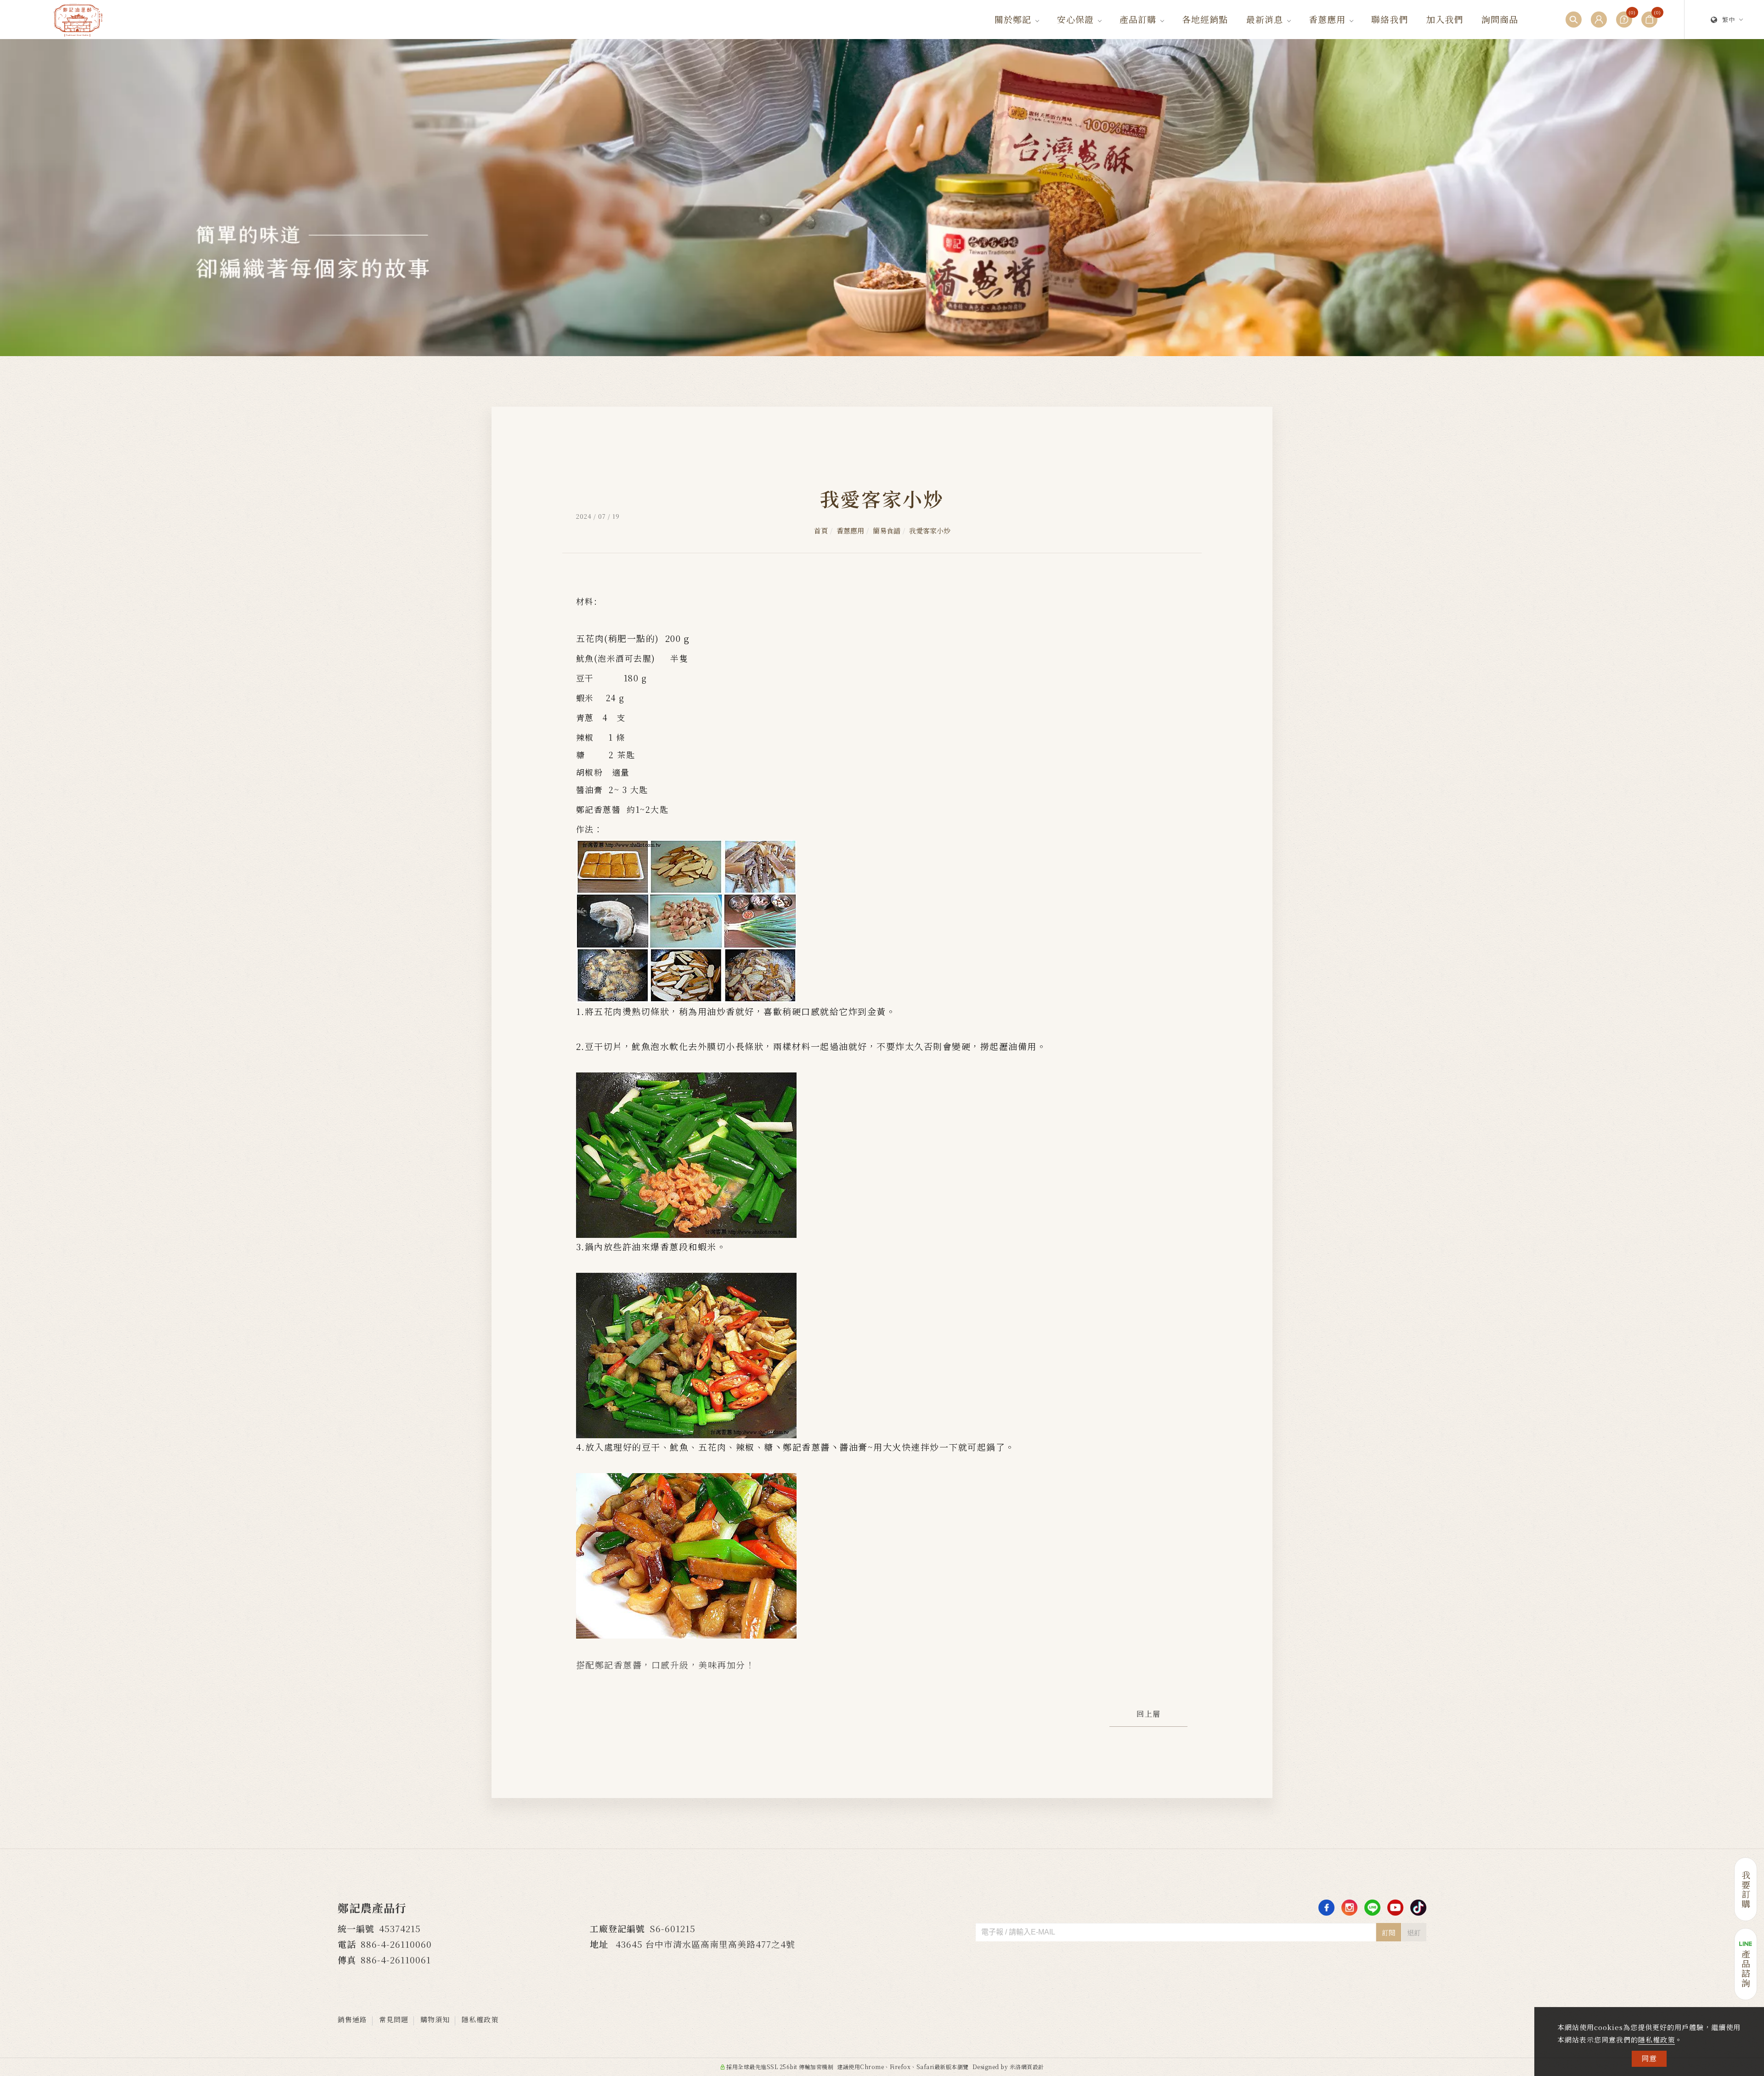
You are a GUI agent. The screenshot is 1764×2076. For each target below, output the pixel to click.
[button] (1574, 20)
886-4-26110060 (396, 1944)
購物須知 (435, 2019)
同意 (1649, 2058)
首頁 (821, 530)
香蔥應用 (1327, 19)
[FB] (1326, 1908)
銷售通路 (352, 2019)
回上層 (1149, 1714)
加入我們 (1445, 19)
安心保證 (1075, 19)
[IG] (1349, 1908)
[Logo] (78, 19)
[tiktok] (1418, 1908)
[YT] (1395, 1908)
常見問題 (394, 2019)
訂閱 (1389, 1932)
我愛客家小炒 (930, 530)
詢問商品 (1500, 19)
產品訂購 (1138, 19)
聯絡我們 (1390, 19)
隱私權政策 (1657, 2039)
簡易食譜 (887, 530)
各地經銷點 (1205, 19)
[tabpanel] (882, 198)
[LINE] (1372, 1908)
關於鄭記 (1013, 19)
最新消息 (1265, 19)
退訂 (1414, 1932)
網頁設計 (1033, 2067)
